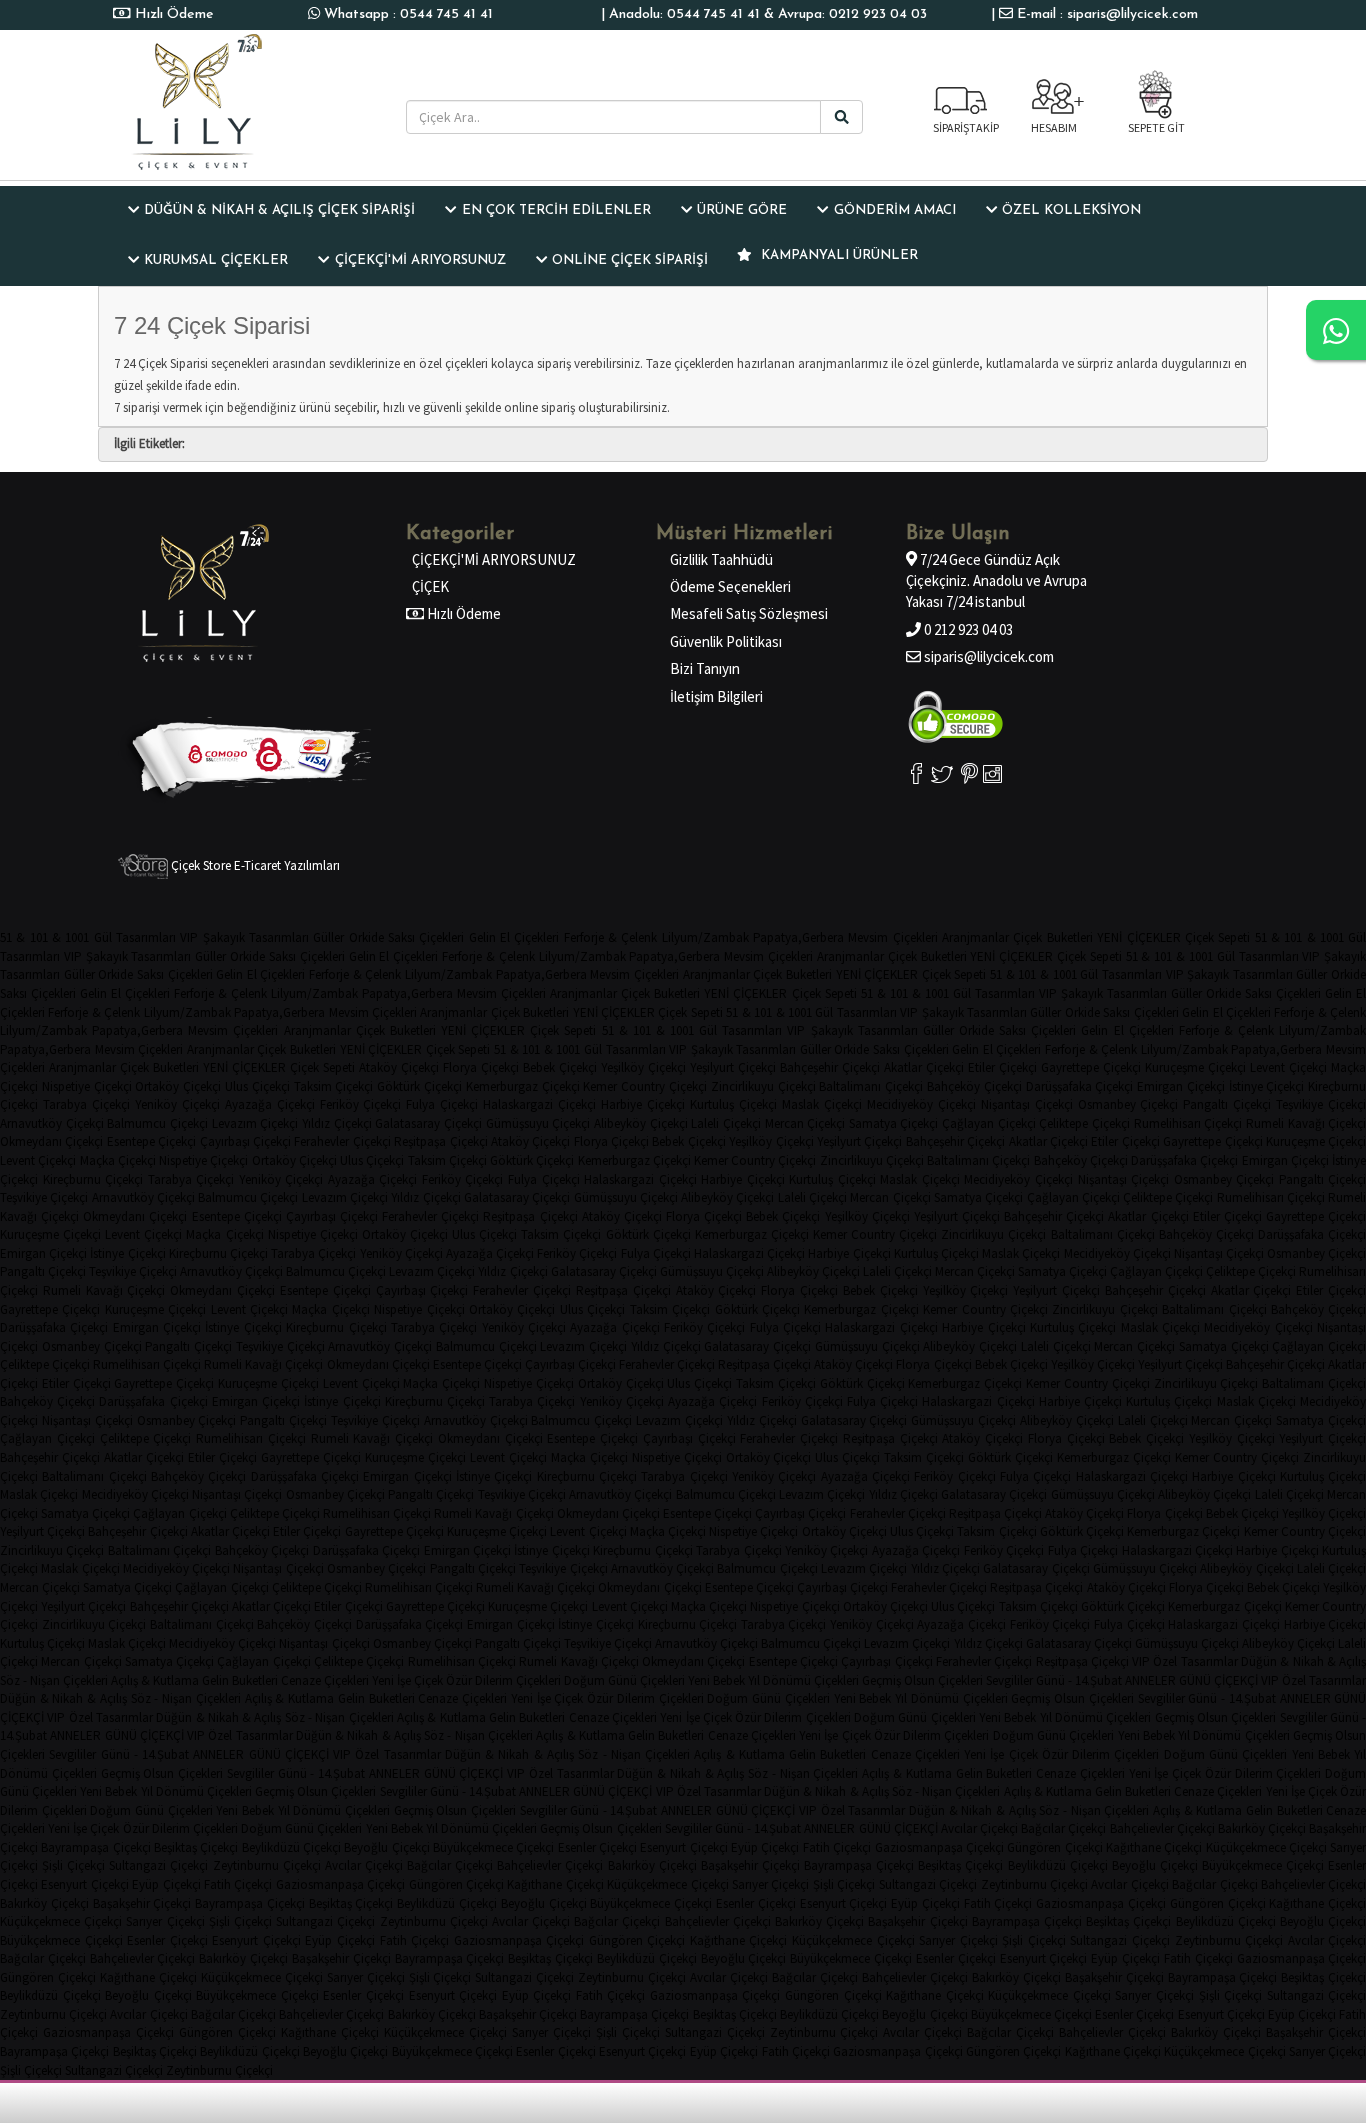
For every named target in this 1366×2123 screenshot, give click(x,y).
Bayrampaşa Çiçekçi (95, 1847)
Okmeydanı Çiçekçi (51, 1141)
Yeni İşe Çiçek (407, 1680)
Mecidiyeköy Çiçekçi (921, 1104)
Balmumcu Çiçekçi (157, 1123)
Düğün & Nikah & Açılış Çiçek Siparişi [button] (279, 210)
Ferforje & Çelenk (611, 937)
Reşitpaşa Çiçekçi (440, 1141)
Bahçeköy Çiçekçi (974, 1086)
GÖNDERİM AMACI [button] (895, 210)
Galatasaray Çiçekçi (428, 1123)
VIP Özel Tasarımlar (1185, 1661)
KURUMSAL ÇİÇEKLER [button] (216, 260)
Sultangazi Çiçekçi (158, 1865)
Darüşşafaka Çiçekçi (1080, 1086)
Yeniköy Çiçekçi (177, 1104)
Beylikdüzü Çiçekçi (291, 1847)
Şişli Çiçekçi (73, 1865)
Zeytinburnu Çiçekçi (267, 1865)
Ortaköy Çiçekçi (178, 1086)
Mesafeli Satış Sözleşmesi (749, 613)
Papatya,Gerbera (798, 937)
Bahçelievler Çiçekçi (1162, 1828)
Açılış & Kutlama (155, 1680)
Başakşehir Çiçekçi (750, 1865)
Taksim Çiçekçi (334, 1086)
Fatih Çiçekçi (837, 1847)
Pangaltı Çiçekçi (1227, 1104)
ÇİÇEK (430, 586)
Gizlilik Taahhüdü (721, 559)
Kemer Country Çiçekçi (645, 1086)
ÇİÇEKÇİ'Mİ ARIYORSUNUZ (494, 559)
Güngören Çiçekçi (1054, 1847)
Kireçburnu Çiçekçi (93, 1179)
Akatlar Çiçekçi (924, 1067)
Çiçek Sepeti (1217, 937)
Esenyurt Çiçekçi (683, 1847)
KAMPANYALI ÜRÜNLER (837, 255)
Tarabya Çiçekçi (86, 1104)
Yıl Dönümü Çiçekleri (803, 1680)
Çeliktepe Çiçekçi (1084, 1123)
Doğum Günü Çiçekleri (624, 1680)
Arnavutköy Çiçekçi (52, 1123)
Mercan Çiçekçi (805, 1123)
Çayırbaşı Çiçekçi (245, 1141)
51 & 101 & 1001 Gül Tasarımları (88, 937)
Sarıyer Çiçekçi (770, 1884)
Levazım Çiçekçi (255, 1123)
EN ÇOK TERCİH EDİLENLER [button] (556, 210)
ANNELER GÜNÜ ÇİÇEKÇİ (1191, 1680)
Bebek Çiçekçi (560, 1067)
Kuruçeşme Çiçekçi (1195, 1067)
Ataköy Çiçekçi (399, 1067)
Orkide (366, 937)
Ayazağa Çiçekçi (270, 1104)
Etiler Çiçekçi (1002, 1067)
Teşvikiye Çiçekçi (1321, 1104)
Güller (328, 937)
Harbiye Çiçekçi (643, 1104)
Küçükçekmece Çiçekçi (1266, 1847)
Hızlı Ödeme (172, 14)
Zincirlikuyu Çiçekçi (763, 1086)
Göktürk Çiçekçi (419, 1086)
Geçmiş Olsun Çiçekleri (922, 1680)
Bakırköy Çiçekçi (1262, 1828)
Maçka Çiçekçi (118, 1160)
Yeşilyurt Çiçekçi (733, 1067)
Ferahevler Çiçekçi (342, 1141)
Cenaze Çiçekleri (325, 1680)
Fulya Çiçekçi (442, 1104)
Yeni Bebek (716, 1680)
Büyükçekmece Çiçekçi (493, 1847)
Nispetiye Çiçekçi (87, 1086)
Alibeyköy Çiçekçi (641, 1123)
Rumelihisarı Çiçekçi (1188, 1123)
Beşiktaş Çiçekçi (196, 1847)
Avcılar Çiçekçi (979, 1828)
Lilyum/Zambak (705, 937)
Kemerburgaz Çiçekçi (523, 1086)
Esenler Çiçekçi (597, 1847)
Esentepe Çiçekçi (151, 1141)
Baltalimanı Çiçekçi (871, 1086)
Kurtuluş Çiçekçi (733, 1104)
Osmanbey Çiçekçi (1128, 1104)
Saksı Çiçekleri (426, 937)
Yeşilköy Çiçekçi (643, 1067)
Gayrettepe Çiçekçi (1091, 1067)
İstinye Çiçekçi (1267, 1086)
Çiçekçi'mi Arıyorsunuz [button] (420, 260)
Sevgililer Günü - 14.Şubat (1054, 1680)
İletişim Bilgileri (716, 696)
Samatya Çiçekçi (894, 1123)
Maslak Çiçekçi (822, 1104)
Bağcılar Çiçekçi (1063, 1828)
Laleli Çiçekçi (726, 1123)
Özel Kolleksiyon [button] (1071, 210)
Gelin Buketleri (240, 1680)
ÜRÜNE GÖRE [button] (742, 210)
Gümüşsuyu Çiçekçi (538, 1123)
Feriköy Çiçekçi (361, 1104)
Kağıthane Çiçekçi (1154, 1847)
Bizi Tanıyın (705, 668)
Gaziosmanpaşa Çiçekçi (939, 1847)
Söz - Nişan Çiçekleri (54, 1680)
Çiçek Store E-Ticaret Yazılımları (254, 865)
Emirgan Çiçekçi (1181, 1086)
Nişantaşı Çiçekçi (1027, 1104)
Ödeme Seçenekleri (730, 586)
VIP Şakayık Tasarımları (244, 937)
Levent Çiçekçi (1288, 1067)
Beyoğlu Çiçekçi (386, 1847)
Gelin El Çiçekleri (514, 937)
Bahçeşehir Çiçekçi (830, 1067)
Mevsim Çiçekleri (892, 937)
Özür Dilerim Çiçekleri (503, 1680)
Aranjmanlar (975, 937)
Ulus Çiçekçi (257, 1086)
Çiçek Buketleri (1052, 937)
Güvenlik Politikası (726, 641)
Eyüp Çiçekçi (765, 1847)
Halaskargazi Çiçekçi (539, 1104)
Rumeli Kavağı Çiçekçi (1306, 1123)
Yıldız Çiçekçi (337, 1123)
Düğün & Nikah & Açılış (1303, 1661)
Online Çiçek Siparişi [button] (630, 260)
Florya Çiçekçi (481, 1067)
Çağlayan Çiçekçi (989, 1123)
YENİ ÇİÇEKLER (1138, 937)
